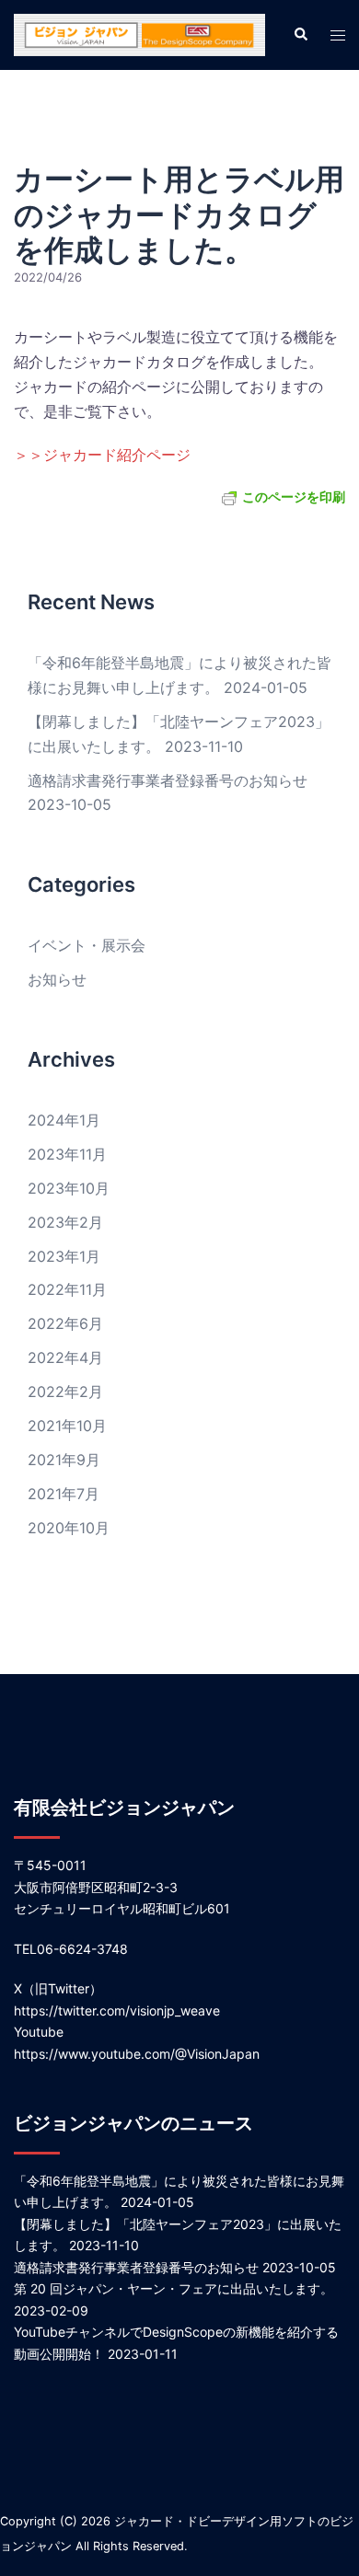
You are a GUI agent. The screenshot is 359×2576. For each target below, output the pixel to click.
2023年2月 (65, 1222)
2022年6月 (65, 1323)
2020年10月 (69, 1528)
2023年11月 (67, 1154)
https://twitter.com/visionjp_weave (117, 2010)
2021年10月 (67, 1426)
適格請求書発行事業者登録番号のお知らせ (168, 780)
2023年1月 (64, 1256)
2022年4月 (65, 1357)
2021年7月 (64, 1494)
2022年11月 (67, 1289)
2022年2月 (65, 1392)
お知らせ (57, 979)
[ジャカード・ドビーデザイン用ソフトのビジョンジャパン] (139, 33)
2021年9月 (64, 1460)
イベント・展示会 (87, 945)
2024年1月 (64, 1120)
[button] (300, 35)
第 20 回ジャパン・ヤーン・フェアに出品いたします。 (174, 2288)
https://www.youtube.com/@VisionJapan (137, 2054)
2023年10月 (69, 1188)
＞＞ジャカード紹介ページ (102, 455)
